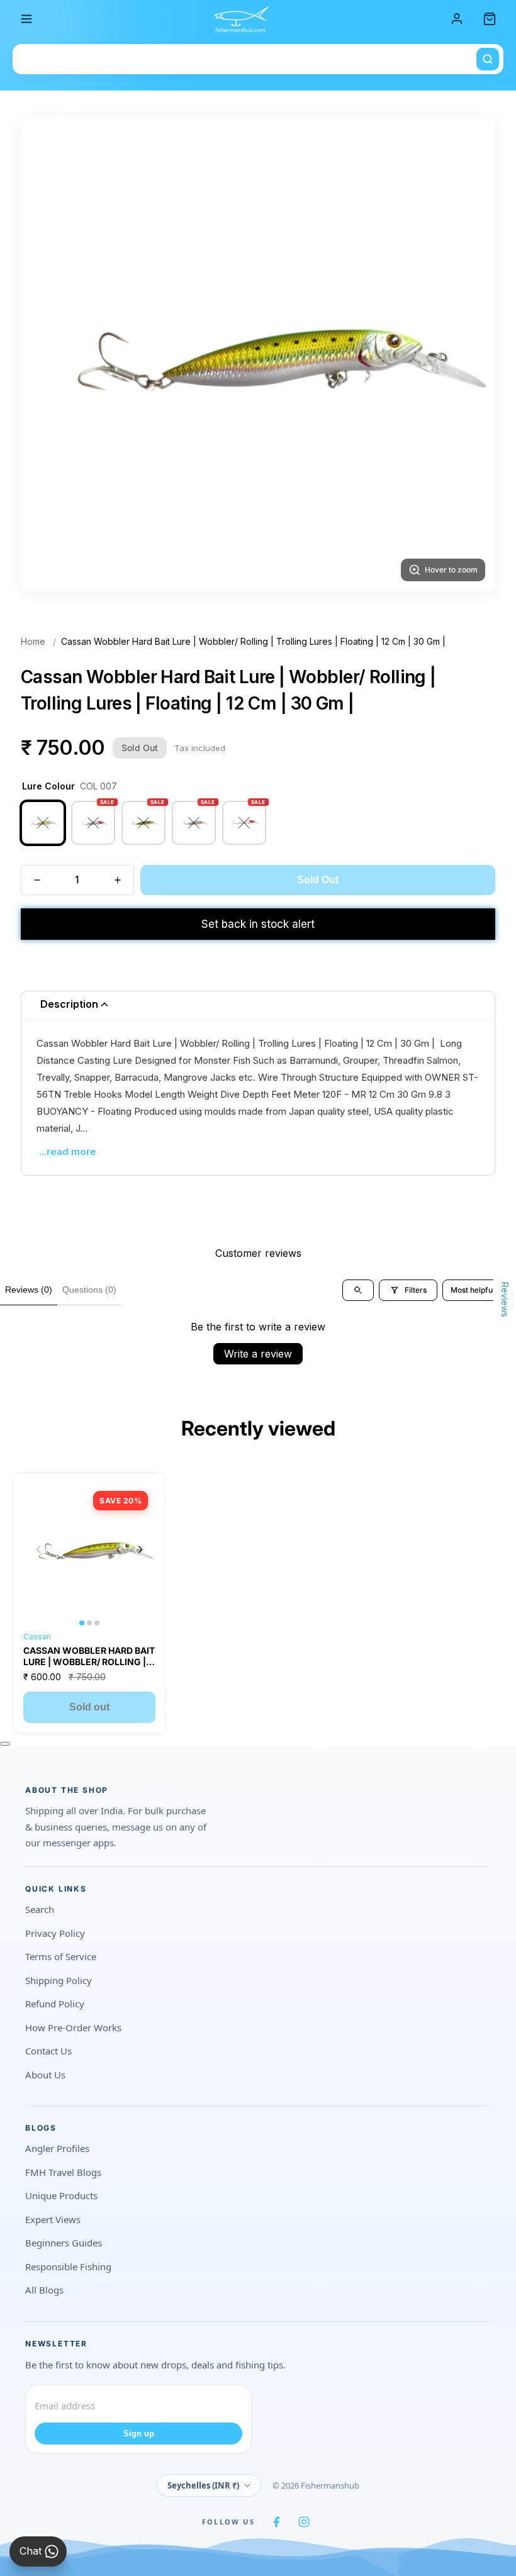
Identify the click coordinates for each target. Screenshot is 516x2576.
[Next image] (140, 1549)
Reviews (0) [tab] (29, 1290)
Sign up (139, 2434)
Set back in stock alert (258, 924)
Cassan (37, 1636)
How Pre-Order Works (73, 2027)
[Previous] (46, 354)
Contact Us (48, 2051)
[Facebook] (276, 2522)
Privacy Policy (55, 1933)
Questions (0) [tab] (89, 1290)
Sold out (89, 1707)
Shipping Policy (59, 1980)
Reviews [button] (505, 1299)
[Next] (470, 354)
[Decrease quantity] (37, 880)
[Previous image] (38, 1549)
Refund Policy (55, 2004)
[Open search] (358, 1290)
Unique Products (61, 2195)
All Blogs (44, 2290)
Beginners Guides (64, 2243)
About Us (45, 2075)
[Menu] (26, 19)
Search (40, 1909)
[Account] (457, 19)
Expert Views (53, 2219)
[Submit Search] (488, 59)
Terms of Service (61, 1956)
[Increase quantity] (118, 880)
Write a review (258, 1354)
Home (33, 641)
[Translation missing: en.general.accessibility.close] (5, 1744)
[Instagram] (304, 2522)
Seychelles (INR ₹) (203, 2485)
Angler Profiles (57, 2148)
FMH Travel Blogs (63, 2172)
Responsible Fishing (68, 2267)
